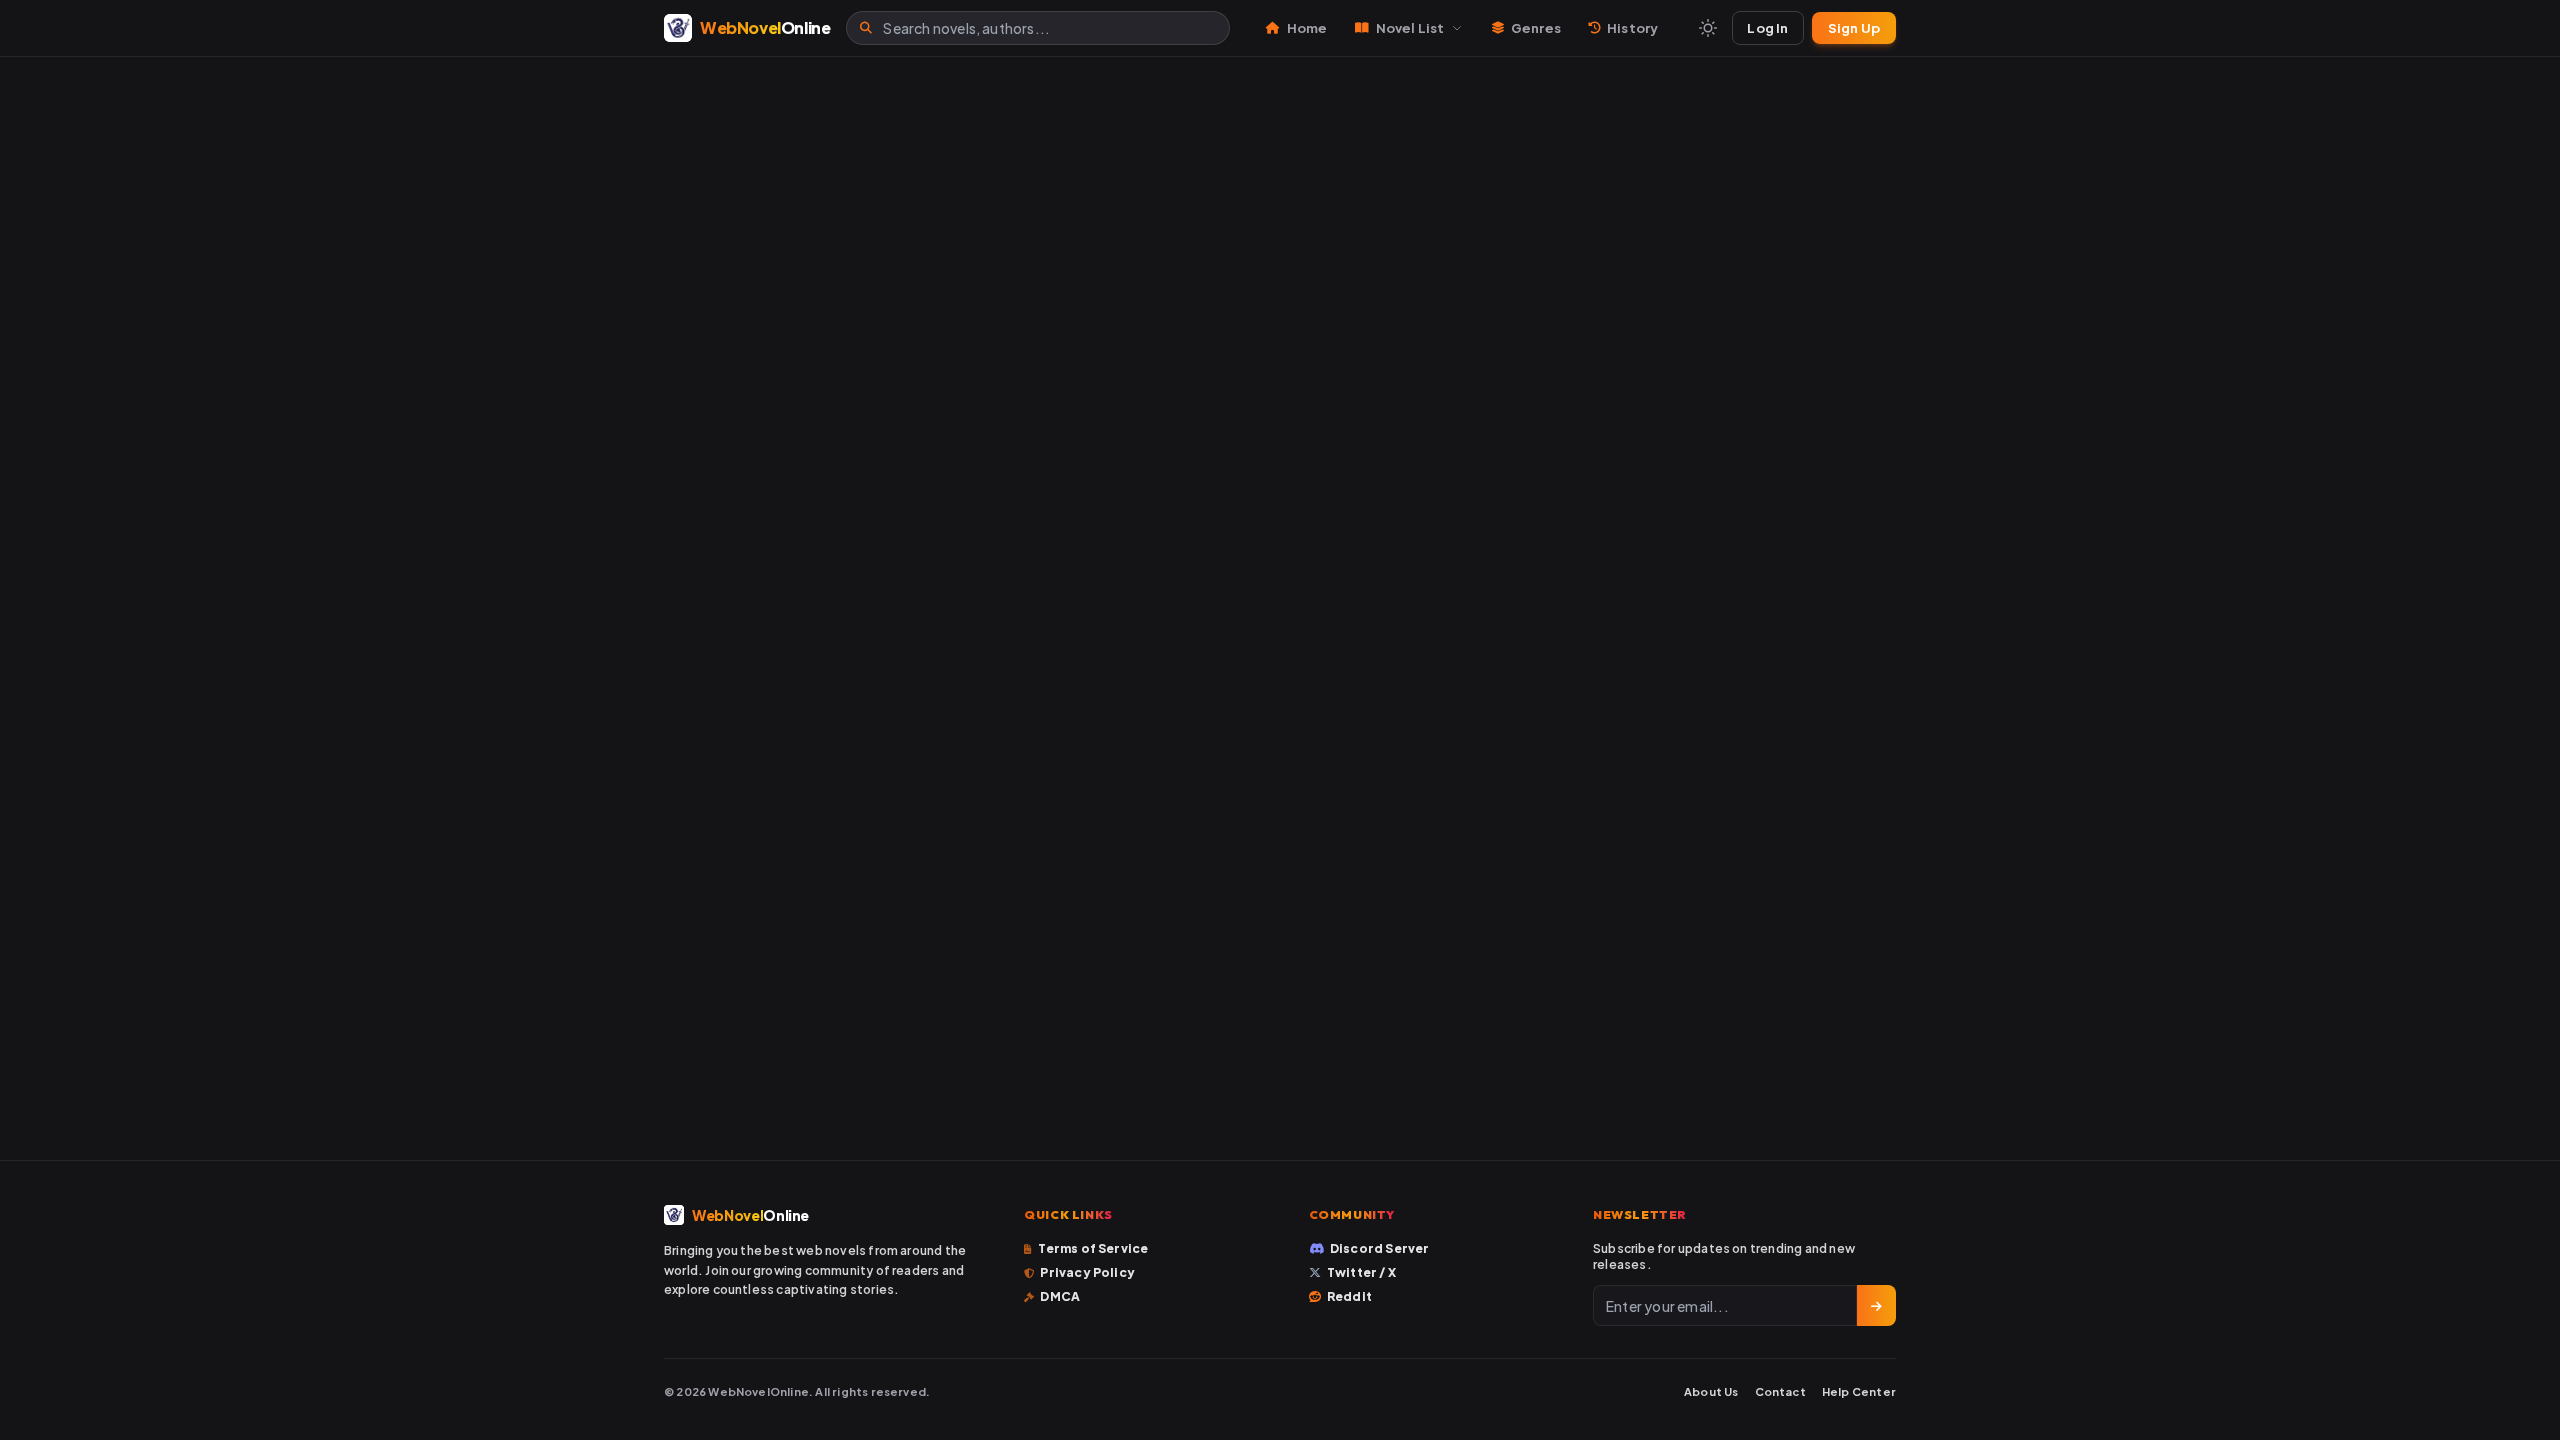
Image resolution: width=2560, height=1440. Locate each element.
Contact (1780, 1391)
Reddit (1349, 1296)
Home (1307, 28)
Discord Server (1380, 1248)
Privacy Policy (1087, 1272)
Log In (1767, 28)
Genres (1536, 28)
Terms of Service (1093, 1248)
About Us (1711, 1391)
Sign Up (1854, 28)
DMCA (1060, 1296)
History (1632, 28)
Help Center (1859, 1391)
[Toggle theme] (1708, 28)
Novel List (1410, 28)
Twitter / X (1361, 1272)
